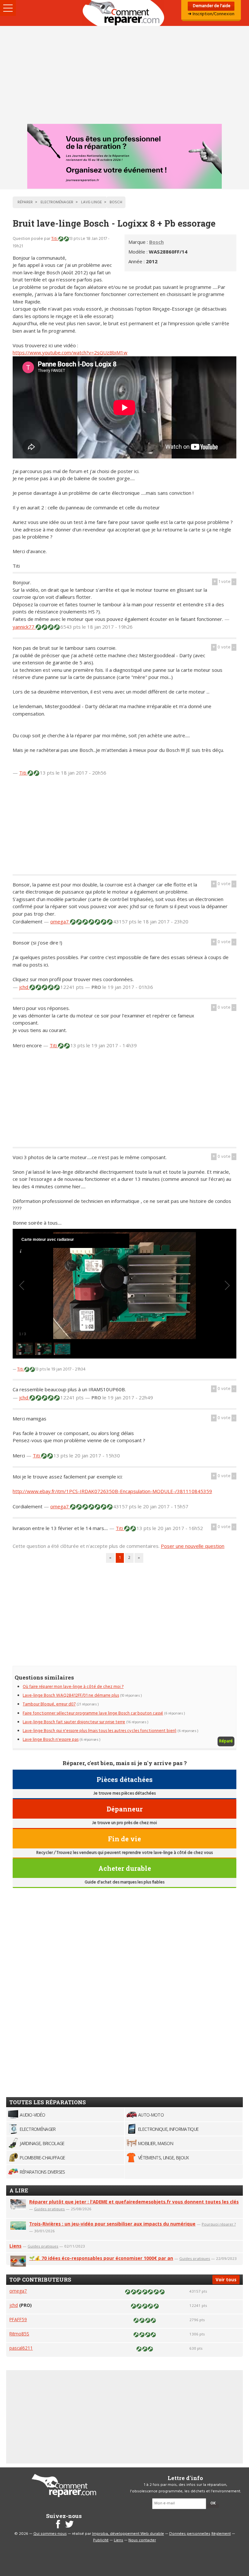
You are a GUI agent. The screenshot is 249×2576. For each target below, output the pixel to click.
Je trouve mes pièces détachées (124, 1793)
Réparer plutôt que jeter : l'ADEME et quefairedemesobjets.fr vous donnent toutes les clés (134, 2202)
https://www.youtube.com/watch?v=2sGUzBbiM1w (70, 352)
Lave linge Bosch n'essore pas (51, 1740)
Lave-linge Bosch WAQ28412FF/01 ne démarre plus (71, 1696)
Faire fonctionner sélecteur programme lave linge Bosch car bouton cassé (93, 1713)
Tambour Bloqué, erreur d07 (49, 1704)
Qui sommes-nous (50, 2534)
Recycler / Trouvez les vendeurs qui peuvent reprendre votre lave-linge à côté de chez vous (124, 1853)
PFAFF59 (18, 2319)
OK (213, 2503)
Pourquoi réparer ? (219, 2224)
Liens (15, 2246)
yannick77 (24, 627)
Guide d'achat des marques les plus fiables (124, 1882)
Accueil (124, 13)
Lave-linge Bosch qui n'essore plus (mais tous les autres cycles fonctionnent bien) (100, 1731)
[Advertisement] (124, 75)
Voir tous (226, 2279)
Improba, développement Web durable (128, 2534)
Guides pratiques (49, 2209)
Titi (55, 239)
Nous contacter (142, 2540)
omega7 (60, 921)
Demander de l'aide (211, 6)
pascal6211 (21, 2348)
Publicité (101, 2540)
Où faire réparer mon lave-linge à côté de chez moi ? (73, 1687)
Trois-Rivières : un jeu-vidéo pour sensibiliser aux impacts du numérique (112, 2224)
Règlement (221, 2534)
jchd (24, 987)
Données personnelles (190, 2534)
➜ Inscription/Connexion (211, 14)
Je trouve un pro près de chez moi (124, 1823)
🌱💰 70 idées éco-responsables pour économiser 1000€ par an (101, 2258)
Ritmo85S (19, 2334)
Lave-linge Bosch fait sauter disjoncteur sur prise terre (74, 1722)
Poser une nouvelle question (193, 1546)
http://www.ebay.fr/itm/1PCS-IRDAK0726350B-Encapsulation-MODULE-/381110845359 (112, 1491)
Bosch (156, 242)
